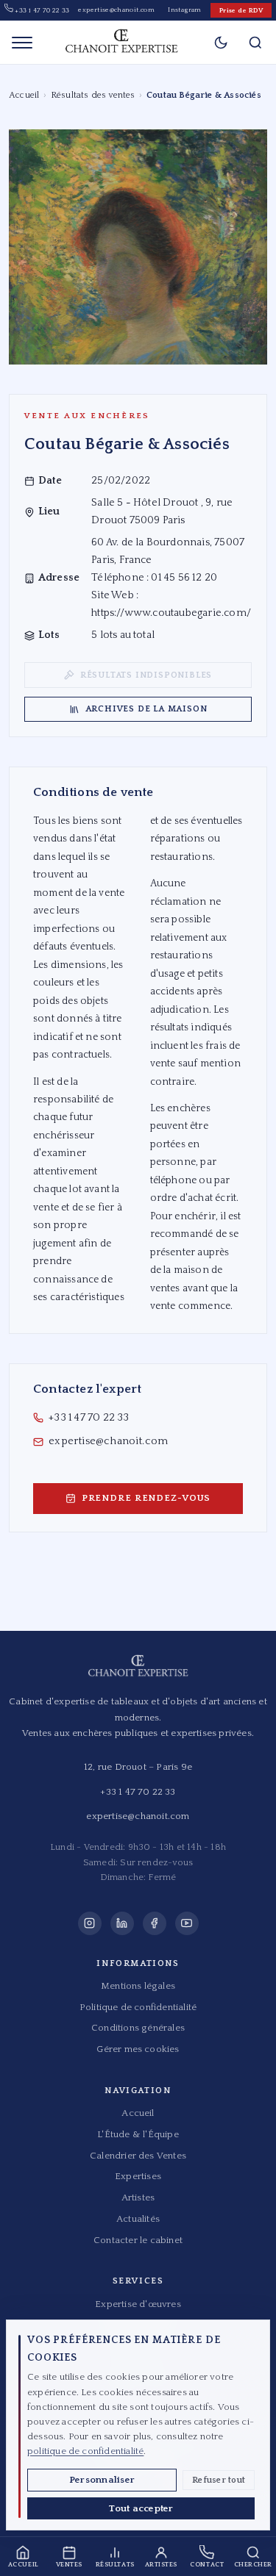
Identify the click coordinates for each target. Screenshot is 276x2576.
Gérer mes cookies (138, 2049)
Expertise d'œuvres (138, 2304)
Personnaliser (102, 2480)
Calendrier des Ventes (138, 2156)
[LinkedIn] (122, 1923)
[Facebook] (155, 1923)
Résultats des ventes (93, 95)
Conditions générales (138, 2028)
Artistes (138, 2198)
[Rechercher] (255, 42)
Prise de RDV (241, 10)
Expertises (138, 2176)
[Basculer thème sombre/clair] (221, 43)
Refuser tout (219, 2480)
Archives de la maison (146, 709)
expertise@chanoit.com (116, 10)
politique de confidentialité (85, 2451)
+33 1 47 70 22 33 (41, 10)
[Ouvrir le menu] (22, 43)
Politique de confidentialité (138, 2007)
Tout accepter (141, 2508)
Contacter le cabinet (138, 2240)
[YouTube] (187, 1923)
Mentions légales (138, 1986)
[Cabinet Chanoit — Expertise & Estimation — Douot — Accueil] (121, 43)
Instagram (184, 10)
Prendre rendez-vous (146, 1498)
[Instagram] (90, 1923)
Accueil (24, 95)
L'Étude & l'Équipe (138, 2134)
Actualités (138, 2219)
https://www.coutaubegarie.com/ (171, 613)
